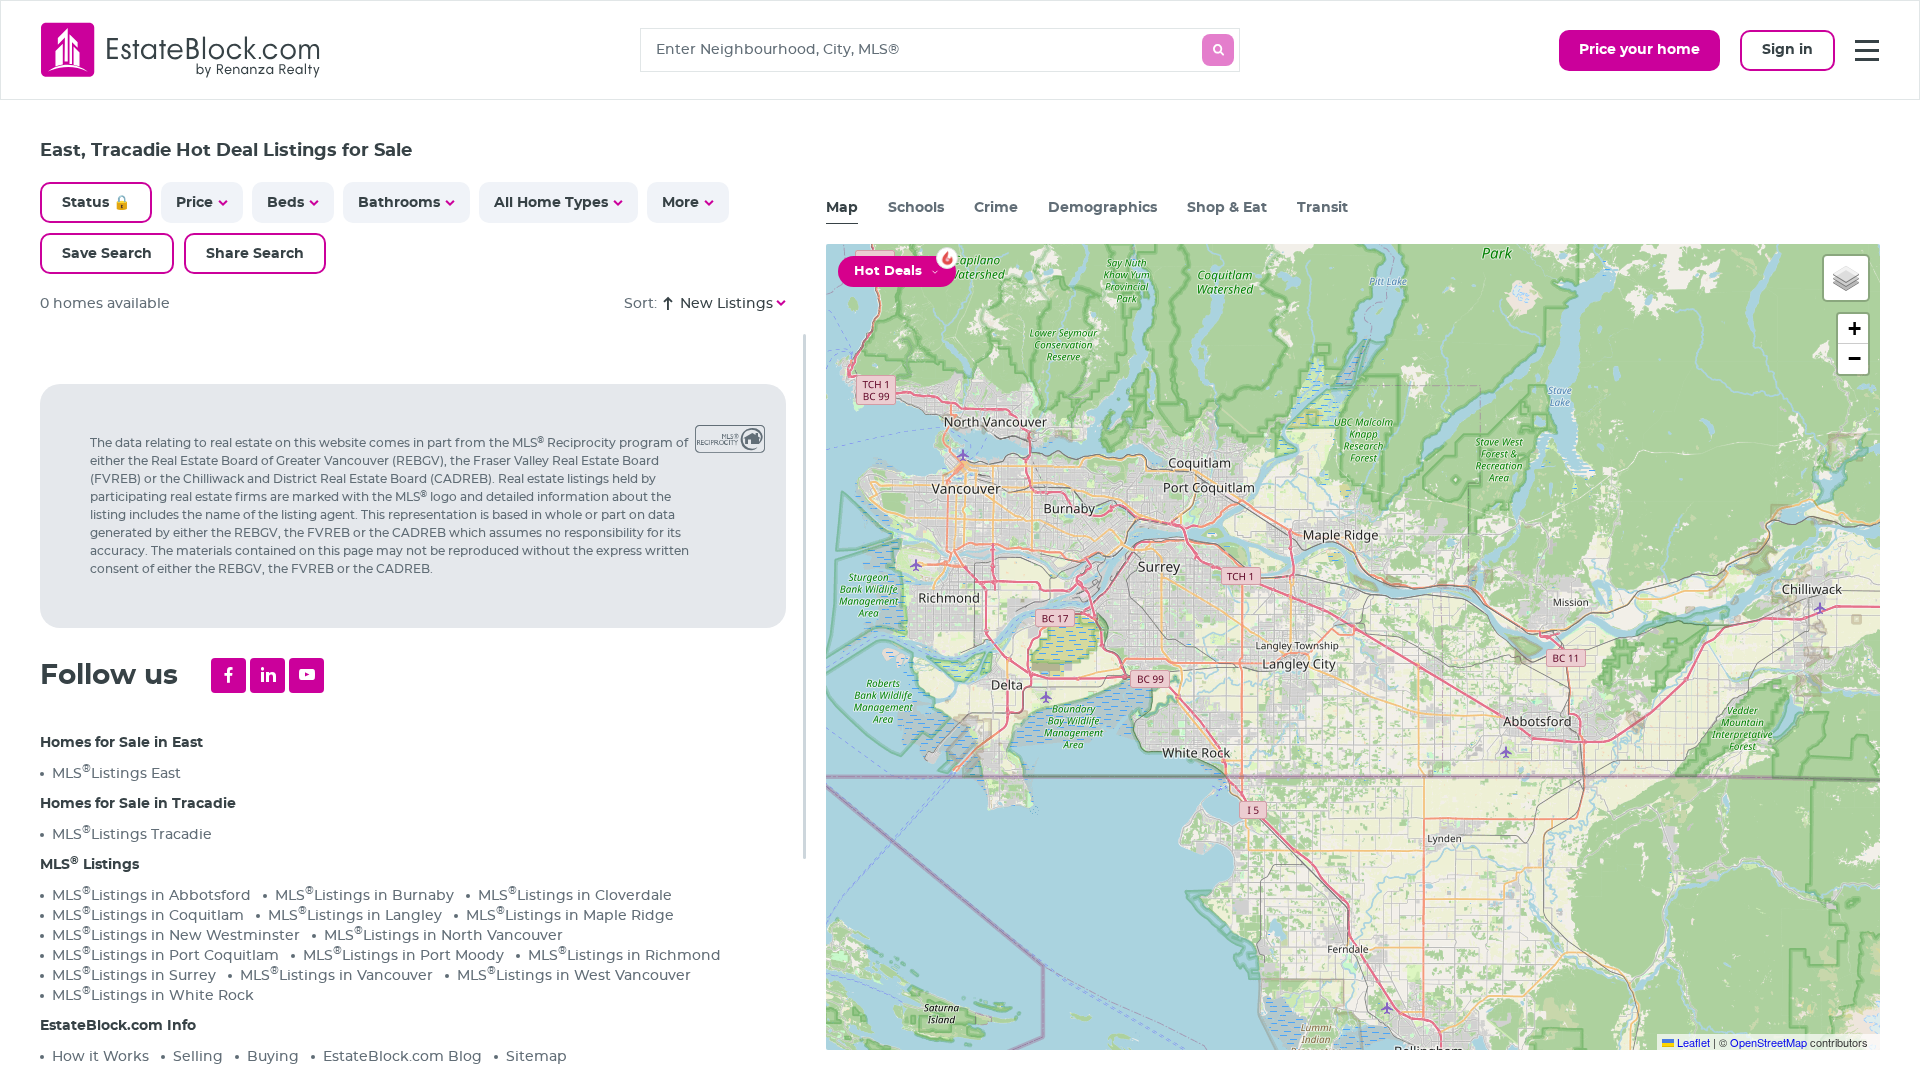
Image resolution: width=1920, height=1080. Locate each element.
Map (842, 208)
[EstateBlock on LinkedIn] (267, 675)
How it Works (100, 1057)
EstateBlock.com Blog (402, 1057)
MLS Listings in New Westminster (176, 934)
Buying (273, 1057)
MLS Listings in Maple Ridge (570, 914)
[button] (1846, 278)
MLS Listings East (116, 772)
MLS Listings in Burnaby (364, 894)
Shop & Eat (1227, 208)
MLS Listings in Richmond (624, 954)
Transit (1322, 208)
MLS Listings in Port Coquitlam (165, 954)
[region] (423, 707)
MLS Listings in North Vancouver (443, 934)
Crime (996, 208)
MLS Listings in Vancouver (336, 974)
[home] (181, 49)
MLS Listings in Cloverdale (575, 894)
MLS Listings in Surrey (134, 974)
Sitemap (536, 1057)
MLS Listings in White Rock (153, 994)
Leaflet (1692, 1042)
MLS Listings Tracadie (132, 833)
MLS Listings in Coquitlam (148, 914)
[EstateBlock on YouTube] (306, 675)
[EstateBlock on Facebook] (228, 675)
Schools (916, 208)
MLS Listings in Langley (355, 914)
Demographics (1102, 208)
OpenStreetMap (1768, 1042)
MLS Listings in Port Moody (403, 954)
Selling (198, 1057)
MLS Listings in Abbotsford (151, 894)
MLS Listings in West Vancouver (574, 974)
